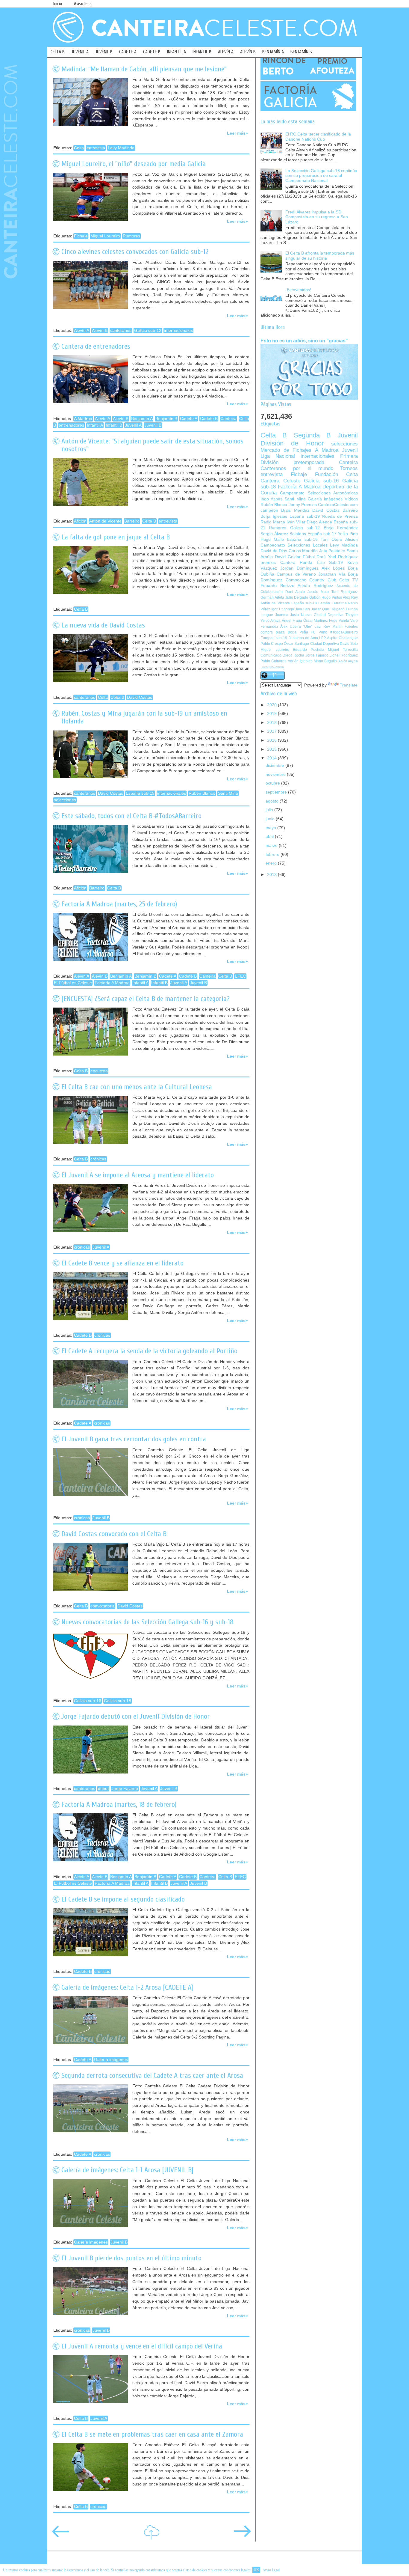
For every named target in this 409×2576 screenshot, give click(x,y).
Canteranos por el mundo (297, 468)
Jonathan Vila (332, 574)
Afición (80, 521)
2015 (272, 749)
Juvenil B (153, 425)
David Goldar (288, 557)
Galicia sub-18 (118, 1701)
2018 (272, 723)
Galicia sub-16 (88, 1701)
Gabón (315, 597)
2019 (272, 714)
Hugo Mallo (272, 539)
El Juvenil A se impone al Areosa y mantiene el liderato (138, 1175)
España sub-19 (140, 793)
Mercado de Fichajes (286, 450)
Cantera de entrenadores (96, 346)
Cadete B (209, 419)
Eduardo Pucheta (309, 650)
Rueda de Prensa (340, 516)
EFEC (240, 976)
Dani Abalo (295, 592)
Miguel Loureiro (105, 236)
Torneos (349, 468)
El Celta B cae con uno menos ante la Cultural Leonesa (137, 1087)
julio (270, 810)
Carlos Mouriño (303, 551)
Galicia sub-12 (148, 331)
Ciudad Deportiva (325, 644)
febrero (273, 855)
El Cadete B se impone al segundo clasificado (123, 1899)
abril (270, 837)
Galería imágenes (111, 2060)
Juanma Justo (287, 615)
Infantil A (95, 425)
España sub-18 (304, 603)
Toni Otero (331, 539)
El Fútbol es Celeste (73, 983)
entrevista (96, 148)
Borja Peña (298, 632)
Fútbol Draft (314, 557)
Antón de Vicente (105, 521)
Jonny (294, 505)
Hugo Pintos (332, 597)
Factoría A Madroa (112, 983)
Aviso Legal (271, 2570)
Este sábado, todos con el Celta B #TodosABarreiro (131, 816)
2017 (272, 731)
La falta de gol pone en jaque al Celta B (116, 537)
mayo (271, 828)
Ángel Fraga (292, 621)
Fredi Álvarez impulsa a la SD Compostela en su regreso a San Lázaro (317, 217)
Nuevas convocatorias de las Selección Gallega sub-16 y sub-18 (147, 1622)
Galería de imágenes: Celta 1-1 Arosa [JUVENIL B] (127, 2170)
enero (272, 863)
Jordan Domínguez (299, 568)
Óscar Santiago (296, 644)
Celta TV (349, 580)
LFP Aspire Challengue (338, 638)
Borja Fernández (341, 528)
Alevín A (82, 331)
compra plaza (273, 632)
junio (271, 819)
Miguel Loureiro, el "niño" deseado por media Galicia (134, 164)
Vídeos (351, 499)
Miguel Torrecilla (343, 650)
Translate (349, 685)
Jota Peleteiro (332, 551)
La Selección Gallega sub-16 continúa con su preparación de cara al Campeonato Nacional (321, 176)
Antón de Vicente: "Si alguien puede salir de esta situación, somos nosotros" (152, 445)
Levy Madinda (121, 148)
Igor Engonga (282, 609)
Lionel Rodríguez (344, 655)
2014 (272, 758)
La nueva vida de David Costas (103, 625)
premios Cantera (278, 563)
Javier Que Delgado (328, 609)
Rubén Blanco (202, 793)
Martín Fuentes (345, 627)
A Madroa (83, 419)
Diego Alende (319, 522)
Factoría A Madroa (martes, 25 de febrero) (119, 904)
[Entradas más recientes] (60, 2535)
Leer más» (237, 133)
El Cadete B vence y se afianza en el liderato (122, 1263)
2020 (272, 705)
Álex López (333, 568)
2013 (272, 875)
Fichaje (81, 236)
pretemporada (309, 462)
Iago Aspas (271, 499)
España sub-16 (302, 539)
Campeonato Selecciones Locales (294, 545)
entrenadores (71, 425)
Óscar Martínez (316, 621)
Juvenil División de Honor (309, 439)
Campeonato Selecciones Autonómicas (319, 493)
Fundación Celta (336, 474)
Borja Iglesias (274, 516)
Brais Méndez (295, 510)
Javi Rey (322, 627)
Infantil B (114, 425)
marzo (272, 846)
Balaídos (298, 534)
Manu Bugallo (325, 661)
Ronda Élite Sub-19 (321, 563)
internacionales (178, 331)
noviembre (276, 774)
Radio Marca (273, 522)
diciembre (275, 765)
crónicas (98, 1159)
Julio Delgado (297, 597)
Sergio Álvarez (274, 534)
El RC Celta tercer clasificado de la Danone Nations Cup (318, 137)
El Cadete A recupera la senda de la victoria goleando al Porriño (149, 1351)
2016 (272, 740)
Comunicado (271, 655)
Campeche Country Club (311, 580)
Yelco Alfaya (271, 621)
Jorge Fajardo (125, 1789)
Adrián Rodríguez (315, 586)
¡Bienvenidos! (298, 290)
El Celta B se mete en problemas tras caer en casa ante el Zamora (152, 2434)
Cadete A (189, 419)
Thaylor (352, 615)
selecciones (65, 800)
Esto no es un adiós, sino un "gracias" (304, 341)
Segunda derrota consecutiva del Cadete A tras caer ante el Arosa (152, 2076)
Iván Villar (296, 522)
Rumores (131, 236)
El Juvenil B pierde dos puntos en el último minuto (131, 2258)
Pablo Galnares (273, 661)
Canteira (228, 419)
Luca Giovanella (272, 667)
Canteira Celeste (280, 481)
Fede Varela (339, 621)
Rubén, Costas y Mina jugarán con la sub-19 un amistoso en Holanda (144, 717)
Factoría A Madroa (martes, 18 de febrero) (119, 1805)
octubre (273, 783)
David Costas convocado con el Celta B (114, 1534)
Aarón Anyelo (348, 661)
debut (103, 1789)
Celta (79, 148)
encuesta (99, 1071)
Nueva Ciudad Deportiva (322, 615)
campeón (269, 510)
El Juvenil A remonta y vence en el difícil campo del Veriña (142, 2346)
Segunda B (312, 435)
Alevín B (100, 331)
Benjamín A (142, 419)
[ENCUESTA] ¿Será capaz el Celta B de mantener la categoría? (146, 999)
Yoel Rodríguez (343, 557)
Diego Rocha (294, 655)
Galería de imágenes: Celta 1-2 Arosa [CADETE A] (127, 1987)
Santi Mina (228, 793)
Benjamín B (166, 419)
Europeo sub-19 (274, 638)
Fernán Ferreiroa (332, 603)
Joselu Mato (318, 592)
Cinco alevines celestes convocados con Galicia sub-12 (135, 252)
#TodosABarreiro (344, 632)
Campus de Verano (296, 574)
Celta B (149, 521)
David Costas (140, 697)
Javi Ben (302, 609)
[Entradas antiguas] (242, 2535)
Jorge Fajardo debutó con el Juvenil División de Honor (136, 1716)
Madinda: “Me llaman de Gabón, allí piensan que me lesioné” (144, 69)
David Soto (349, 644)
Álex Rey (350, 597)
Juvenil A (133, 425)
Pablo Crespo (272, 644)
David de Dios (274, 551)
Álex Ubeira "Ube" (296, 627)
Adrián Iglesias (300, 661)
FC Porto (319, 632)
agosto (273, 801)
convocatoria (103, 1606)
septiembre (277, 792)
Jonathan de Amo (303, 638)
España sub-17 (322, 534)
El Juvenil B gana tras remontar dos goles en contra (134, 1439)
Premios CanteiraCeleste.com (330, 505)
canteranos (121, 331)
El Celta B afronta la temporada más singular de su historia (320, 256)
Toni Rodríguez (345, 592)
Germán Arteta (272, 597)
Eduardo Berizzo (277, 586)
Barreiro (132, 521)
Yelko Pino (348, 534)
